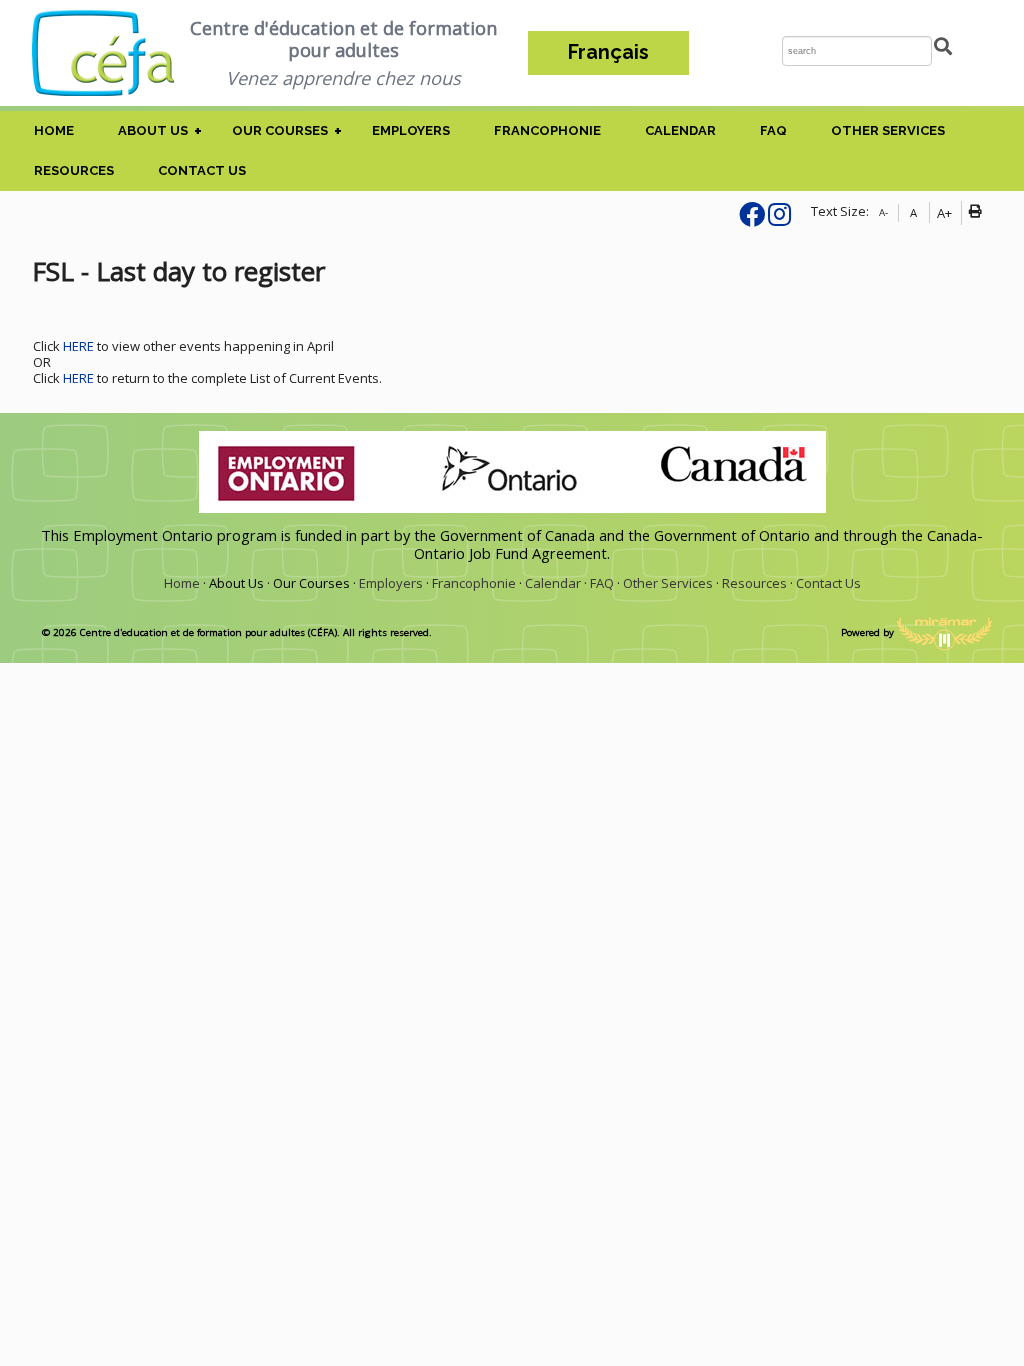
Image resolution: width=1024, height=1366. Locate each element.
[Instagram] (779, 219)
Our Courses (280, 130)
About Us (153, 130)
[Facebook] (752, 219)
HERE (80, 346)
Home (54, 130)
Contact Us (202, 170)
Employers (411, 130)
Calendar (680, 130)
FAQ (773, 130)
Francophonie (547, 130)
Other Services (888, 130)
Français (608, 52)
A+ (944, 213)
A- (883, 212)
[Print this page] (979, 213)
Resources (74, 170)
